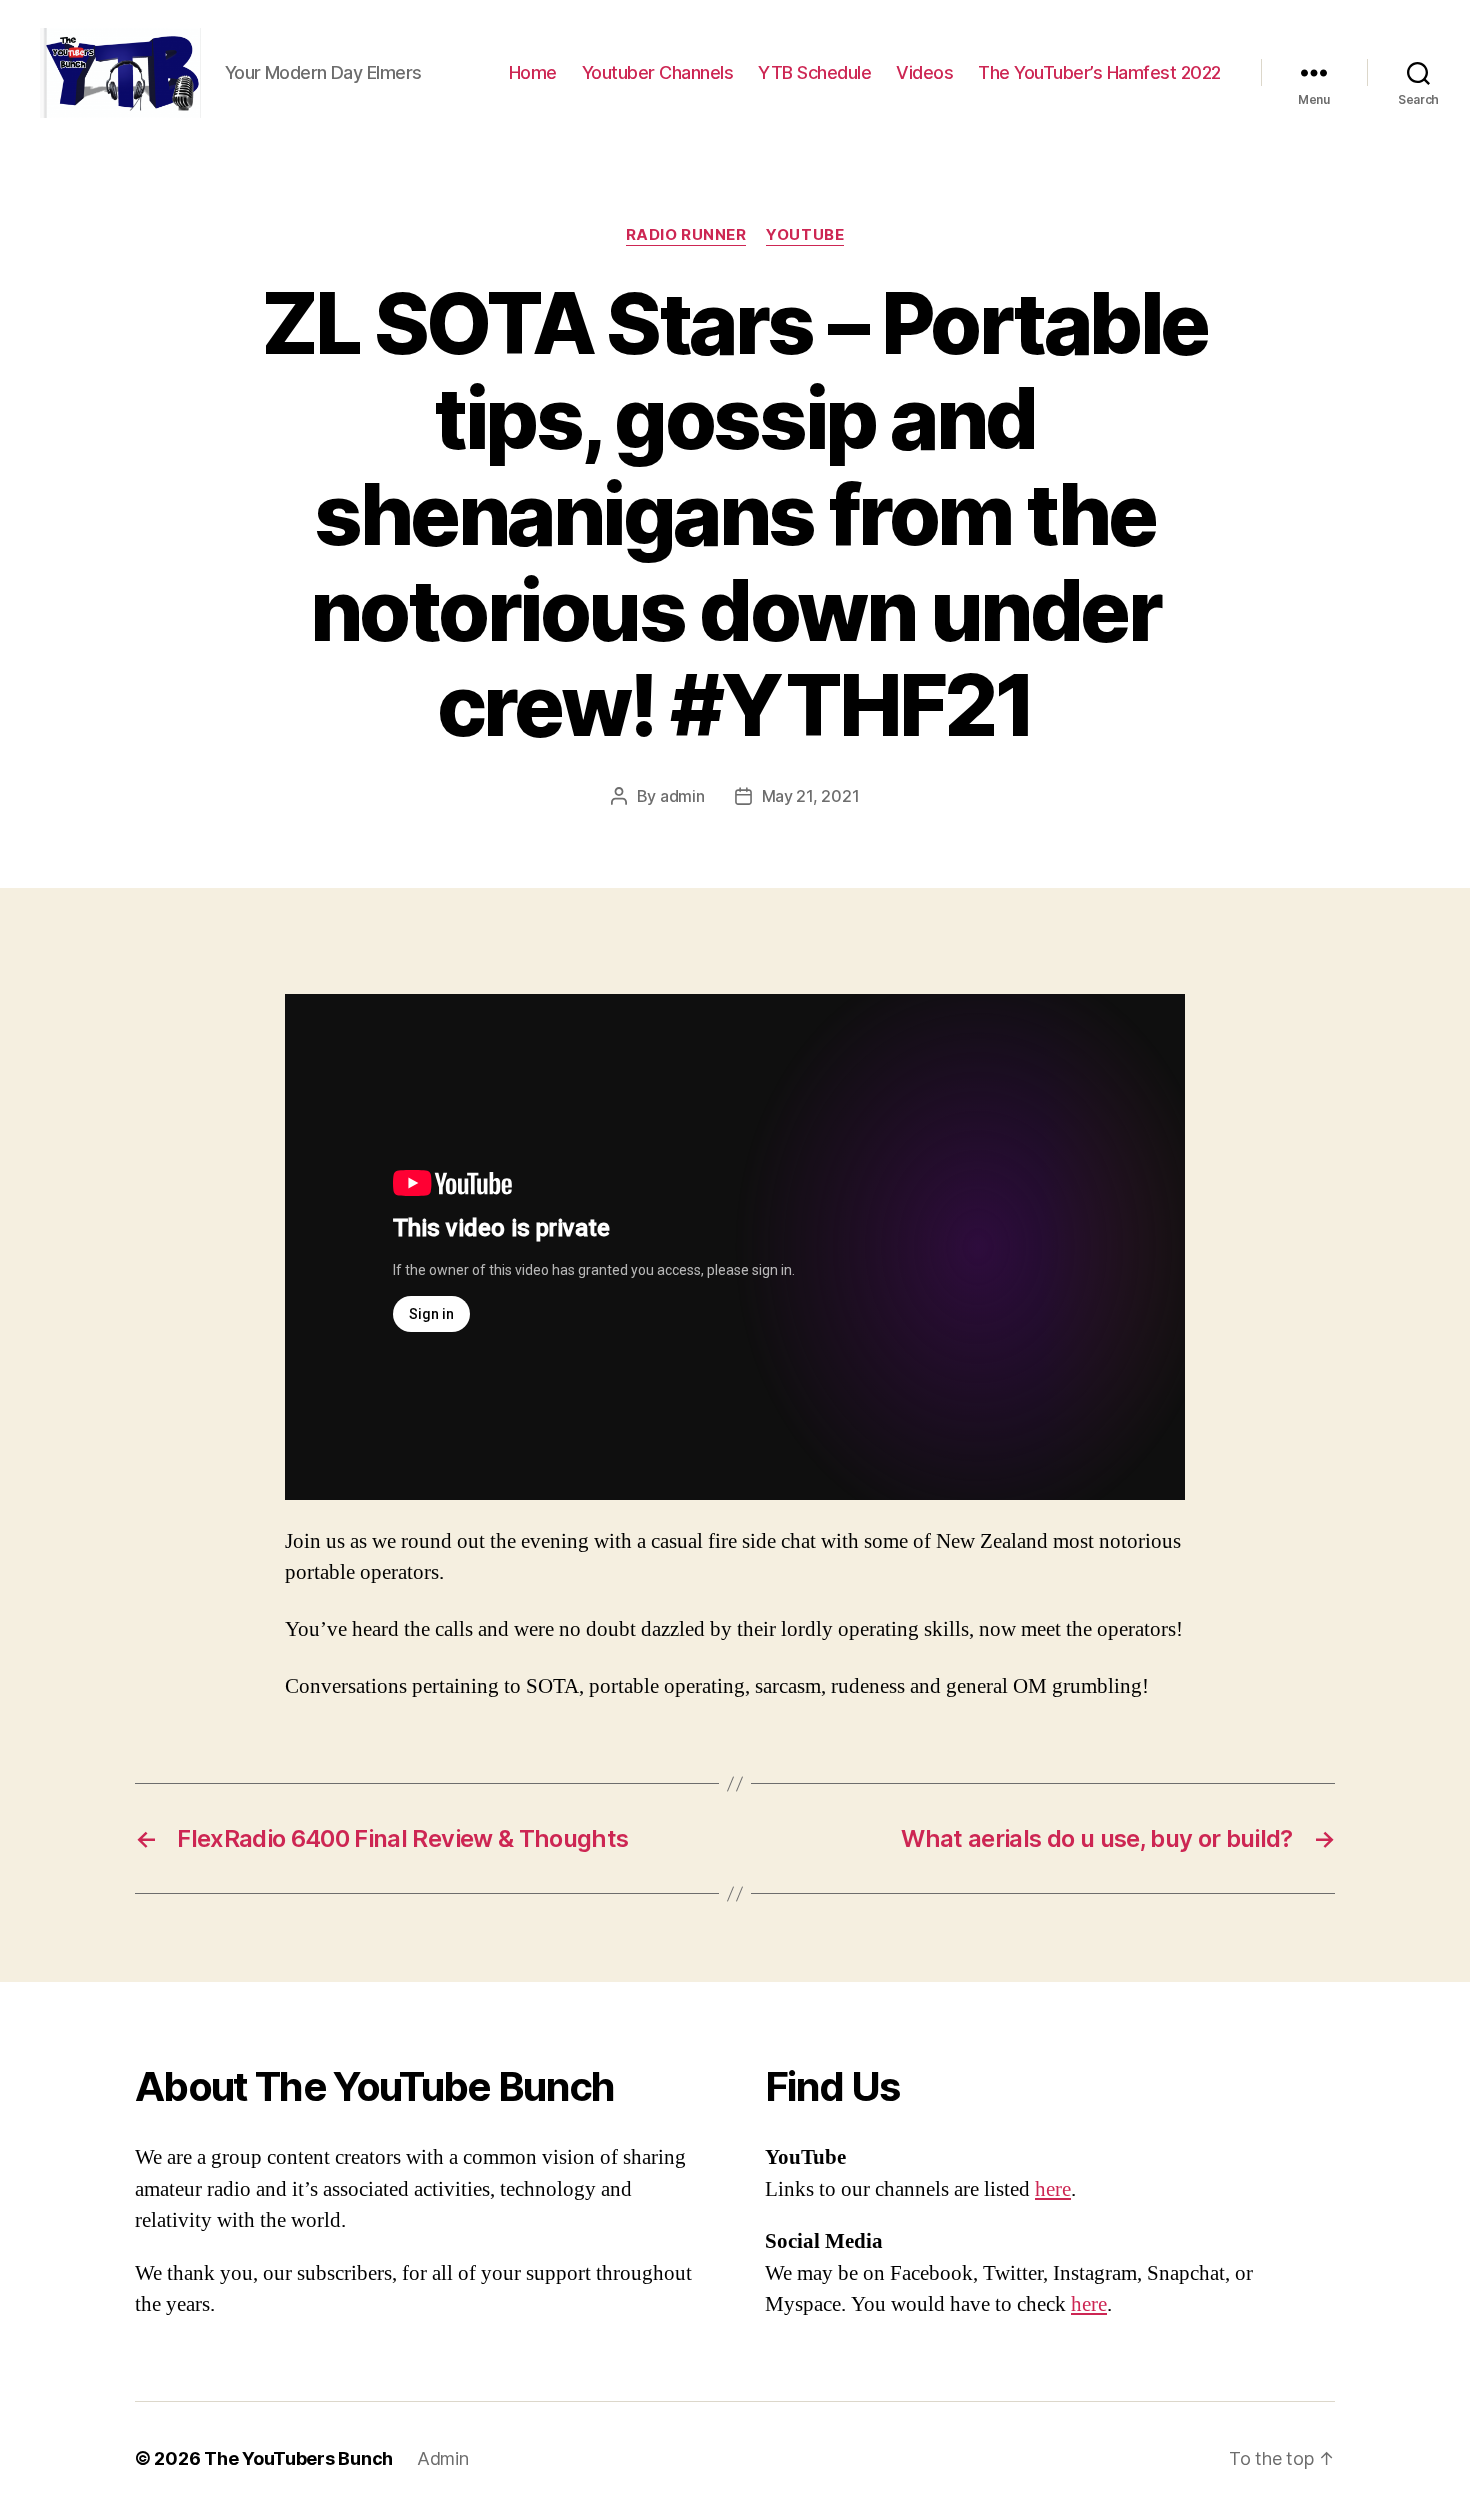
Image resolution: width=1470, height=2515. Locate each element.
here (1053, 2189)
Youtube (805, 235)
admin (682, 796)
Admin (443, 2458)
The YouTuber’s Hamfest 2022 (1099, 72)
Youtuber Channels (658, 72)
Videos (924, 72)
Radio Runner (686, 235)
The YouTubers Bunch (298, 2458)
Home (533, 72)
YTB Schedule (814, 72)
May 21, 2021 (811, 796)
